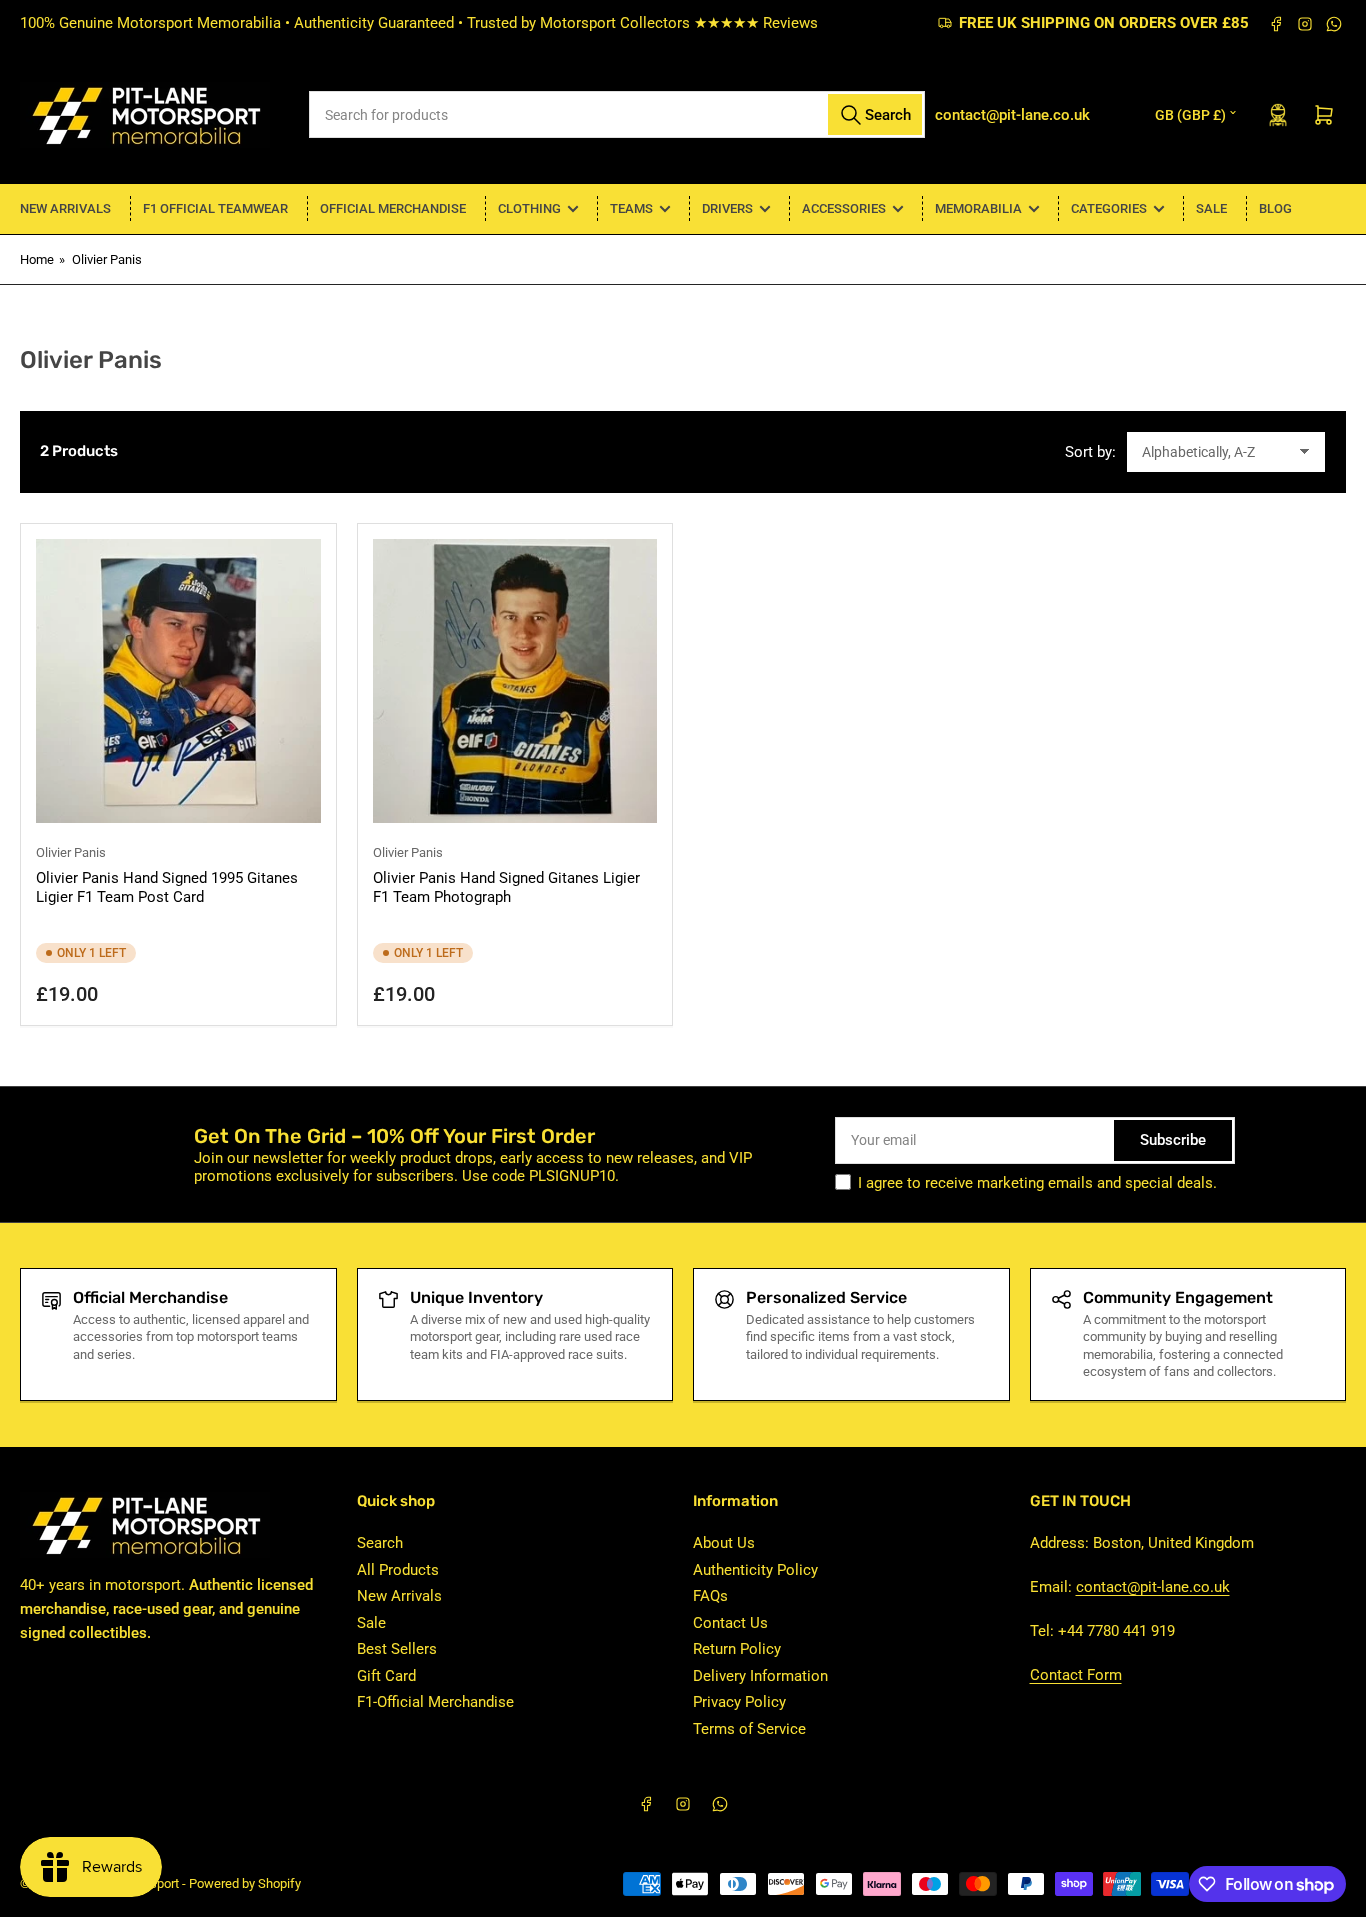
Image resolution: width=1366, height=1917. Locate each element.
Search (380, 1543)
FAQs (710, 1596)
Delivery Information (760, 1676)
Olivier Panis (107, 259)
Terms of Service (749, 1729)
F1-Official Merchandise (435, 1702)
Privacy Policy (739, 1702)
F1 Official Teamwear (215, 208)
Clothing (529, 208)
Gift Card (386, 1676)
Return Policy (737, 1649)
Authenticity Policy (755, 1570)
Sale (1211, 208)
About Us (724, 1543)
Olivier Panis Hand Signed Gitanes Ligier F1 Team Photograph (506, 888)
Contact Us (730, 1623)
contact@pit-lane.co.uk (1153, 1587)
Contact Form (1076, 1675)
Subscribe (1173, 1140)
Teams (631, 208)
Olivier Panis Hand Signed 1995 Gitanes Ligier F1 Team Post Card (167, 888)
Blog (1275, 208)
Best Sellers (397, 1649)
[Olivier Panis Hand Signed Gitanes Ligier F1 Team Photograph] (515, 681)
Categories (1109, 208)
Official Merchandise (393, 208)
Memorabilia (978, 208)
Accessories (844, 208)
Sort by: (1090, 452)
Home (37, 259)
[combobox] (617, 114)
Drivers (727, 208)
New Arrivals (65, 208)
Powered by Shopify (245, 1883)
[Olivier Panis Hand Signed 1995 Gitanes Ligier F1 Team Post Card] (178, 681)
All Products (398, 1570)
